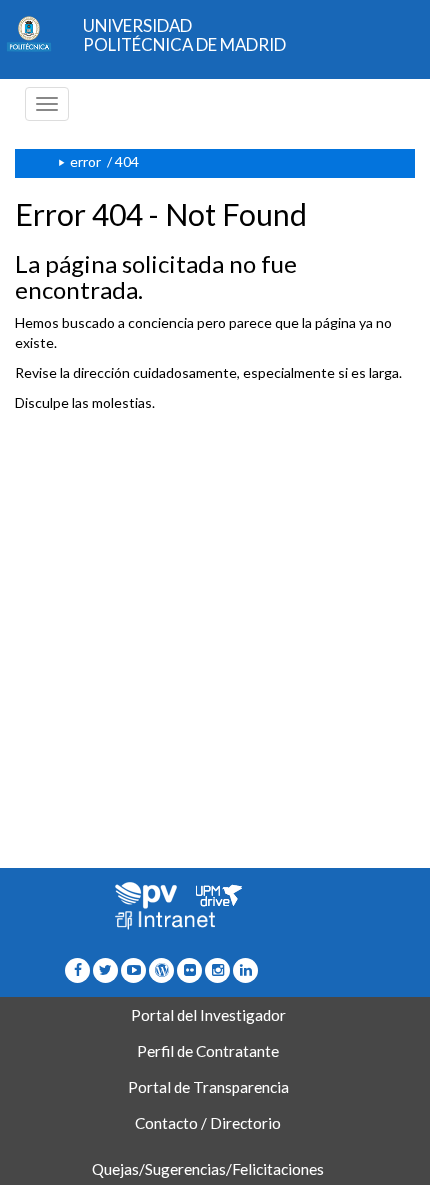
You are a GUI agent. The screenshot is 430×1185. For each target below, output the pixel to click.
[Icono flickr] (105, 969)
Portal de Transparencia (208, 1087)
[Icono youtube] (133, 969)
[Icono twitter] (189, 969)
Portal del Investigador (208, 1015)
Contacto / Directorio (208, 1123)
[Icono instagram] (217, 969)
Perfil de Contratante (208, 1051)
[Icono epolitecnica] (161, 969)
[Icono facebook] (77, 969)
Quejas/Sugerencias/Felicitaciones (208, 1169)
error (85, 161)
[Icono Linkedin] (245, 969)
